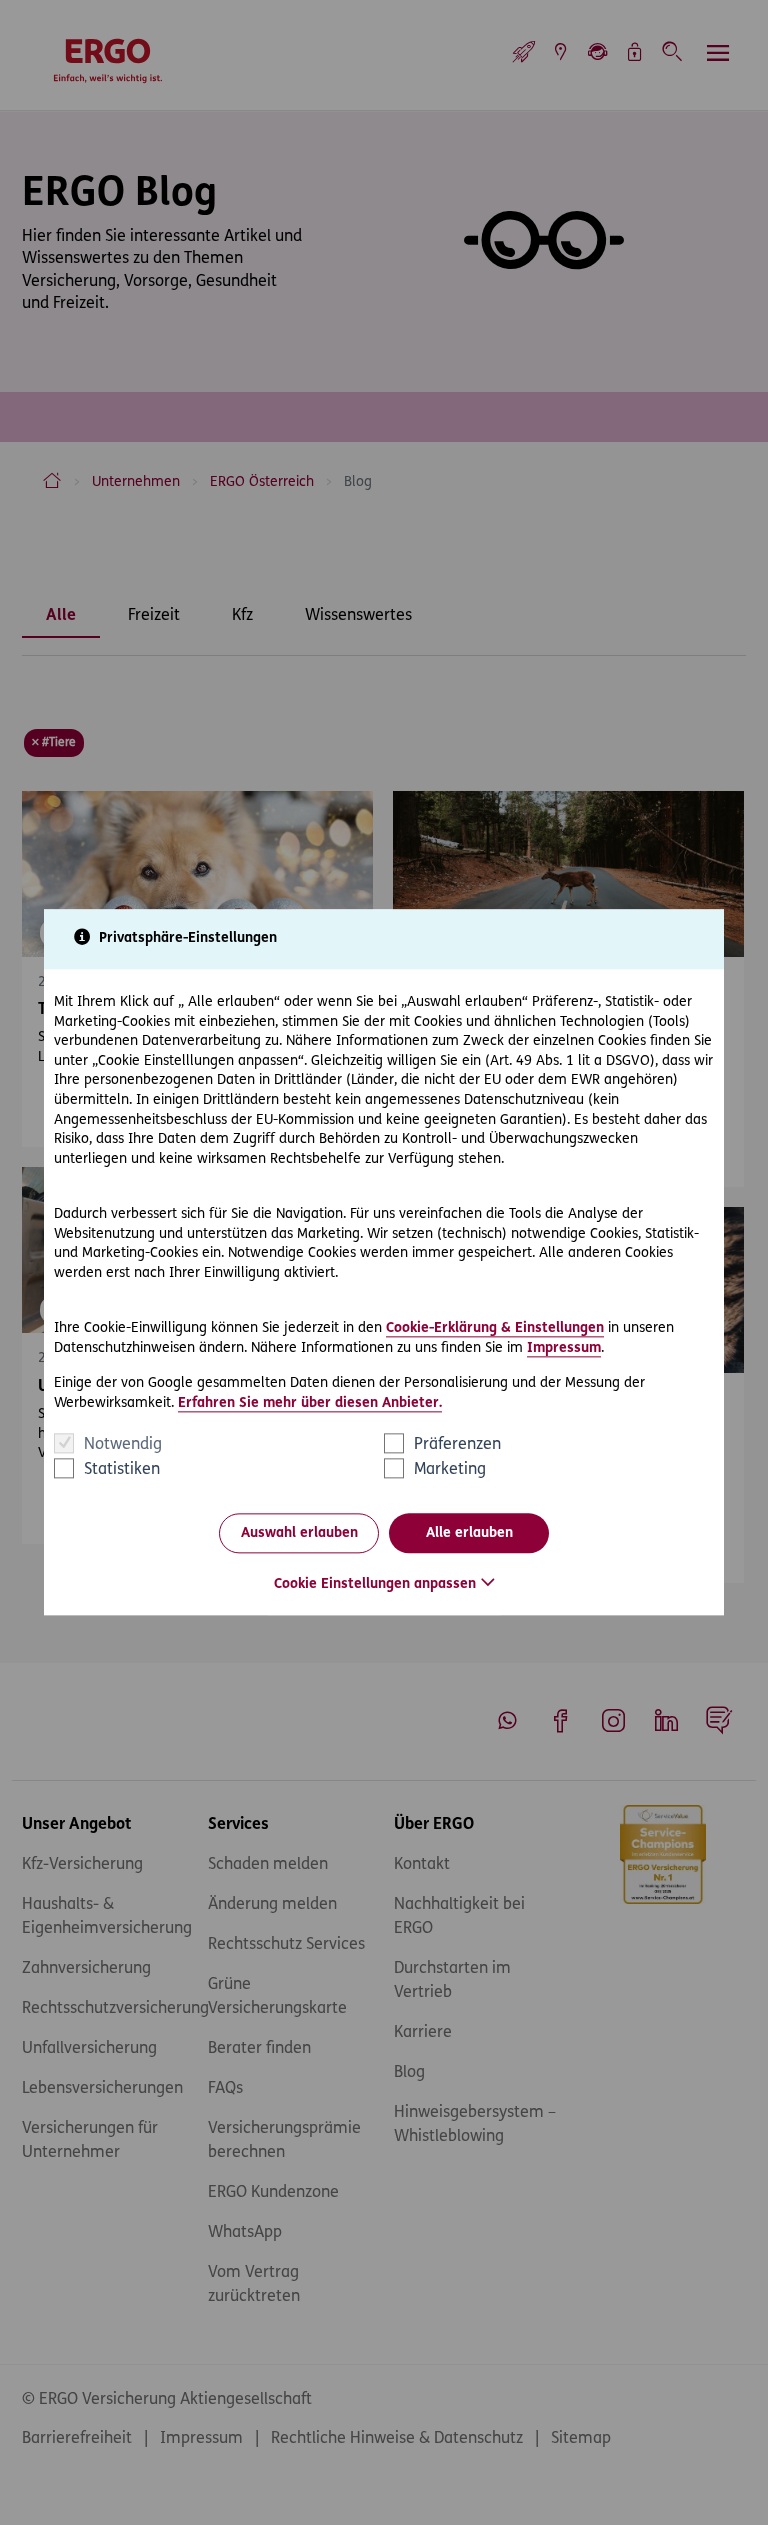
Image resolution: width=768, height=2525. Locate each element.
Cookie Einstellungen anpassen (375, 1585)
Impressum (564, 1348)
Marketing (450, 1471)
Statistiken (122, 1471)
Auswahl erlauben (299, 1533)
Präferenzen (457, 1446)
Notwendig (123, 1446)
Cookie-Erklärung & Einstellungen (495, 1328)
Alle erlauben (469, 1533)
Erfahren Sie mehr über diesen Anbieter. (310, 1403)
